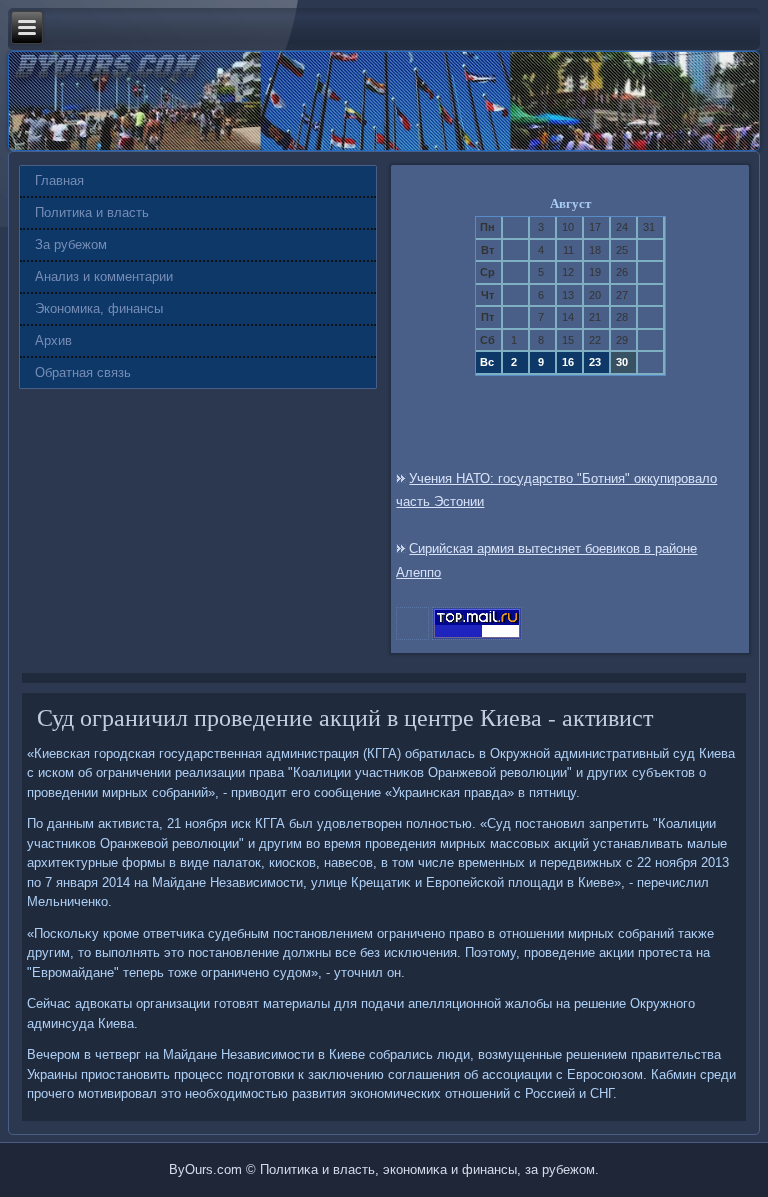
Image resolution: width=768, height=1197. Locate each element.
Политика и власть (92, 212)
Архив (53, 340)
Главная (59, 180)
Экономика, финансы (99, 308)
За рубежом (71, 244)
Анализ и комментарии (104, 276)
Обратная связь (83, 372)
